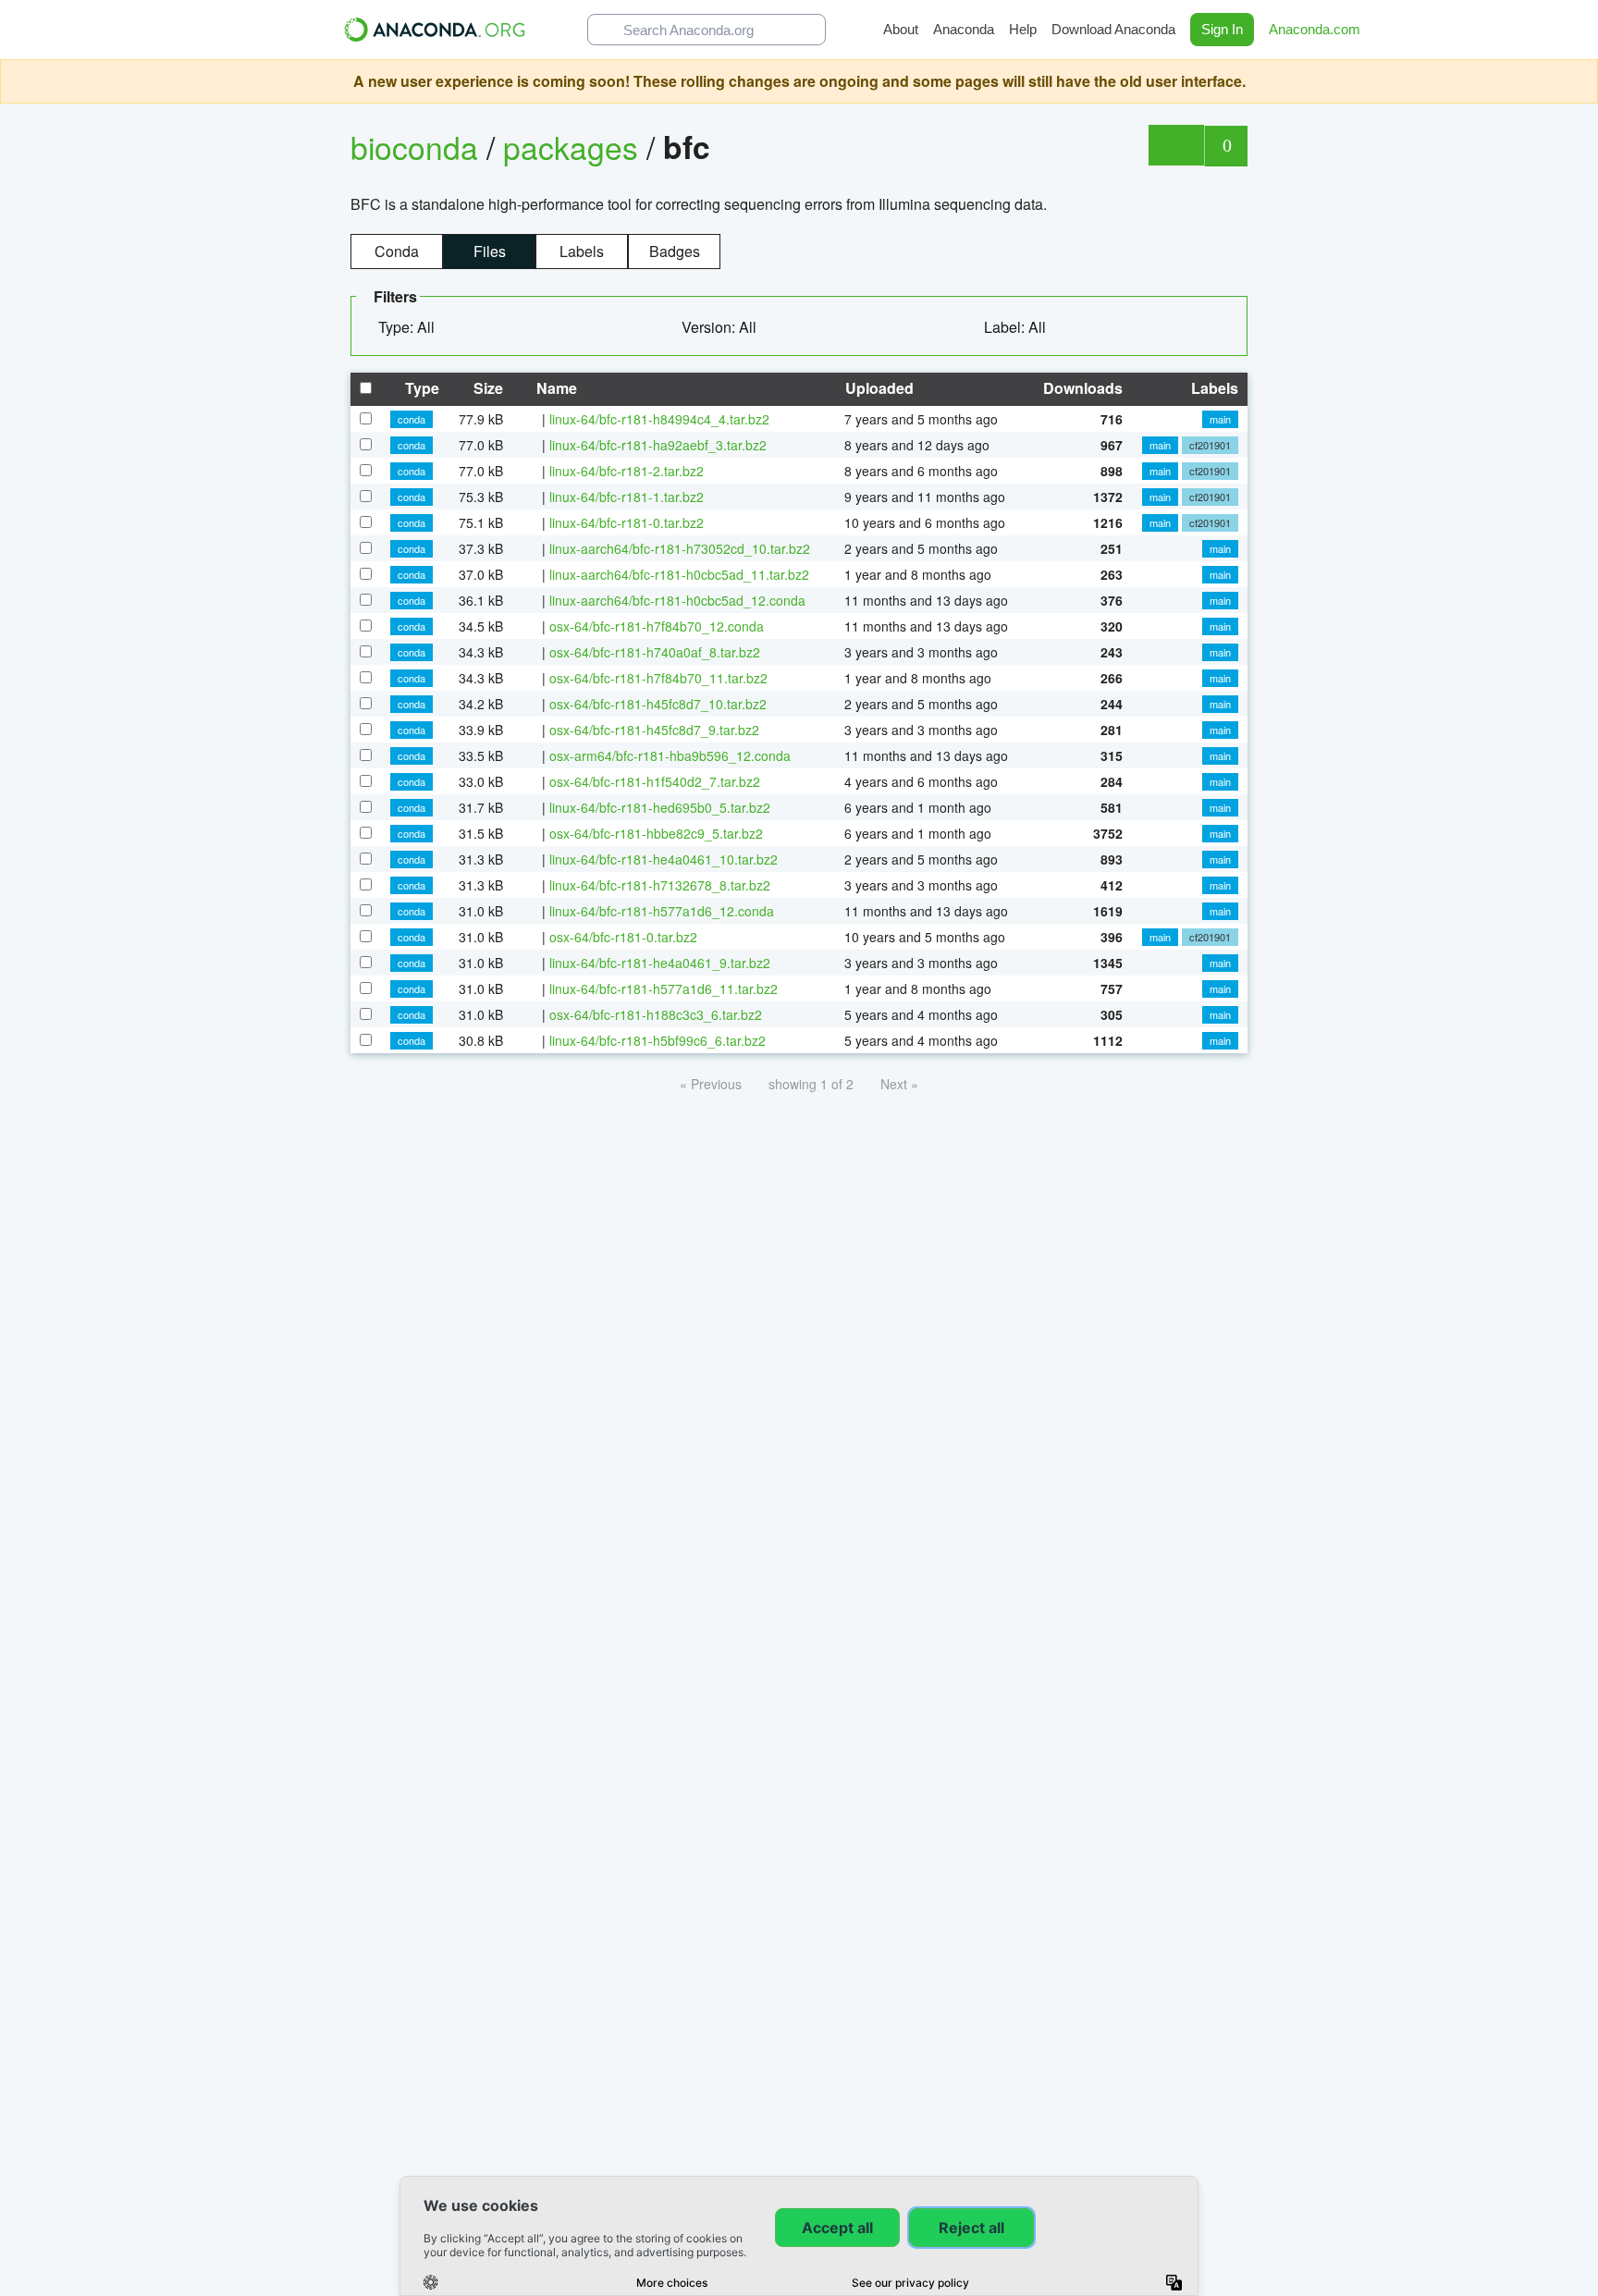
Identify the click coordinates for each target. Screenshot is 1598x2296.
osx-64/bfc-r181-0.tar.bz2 (623, 937)
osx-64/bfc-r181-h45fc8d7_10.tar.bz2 (658, 704)
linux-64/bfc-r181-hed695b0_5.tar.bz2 (660, 807)
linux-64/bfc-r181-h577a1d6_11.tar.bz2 (664, 988)
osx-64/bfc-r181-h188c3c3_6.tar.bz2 (656, 1014)
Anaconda (964, 29)
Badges (675, 251)
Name (555, 388)
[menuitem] (414, 327)
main (1220, 419)
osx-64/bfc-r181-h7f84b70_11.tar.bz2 (658, 678)
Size (486, 388)
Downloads (1081, 388)
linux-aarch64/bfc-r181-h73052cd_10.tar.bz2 (680, 548)
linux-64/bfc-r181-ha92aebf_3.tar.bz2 (658, 445)
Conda (397, 251)
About (901, 29)
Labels (582, 251)
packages (575, 147)
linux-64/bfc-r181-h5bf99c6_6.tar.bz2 (658, 1040)
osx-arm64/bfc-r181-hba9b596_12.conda (670, 755)
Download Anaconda (1113, 29)
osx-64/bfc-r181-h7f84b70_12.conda (657, 626)
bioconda (414, 147)
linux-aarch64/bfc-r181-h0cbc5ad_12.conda (677, 600)
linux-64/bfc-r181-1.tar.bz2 (627, 497)
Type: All (408, 327)
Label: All (1017, 327)
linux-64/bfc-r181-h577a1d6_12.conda (662, 911)
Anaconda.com (1316, 29)
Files (490, 251)
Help (1023, 29)
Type (420, 388)
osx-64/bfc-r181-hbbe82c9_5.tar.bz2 (656, 833)
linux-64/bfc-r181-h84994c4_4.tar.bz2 (659, 419)
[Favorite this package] (1176, 145)
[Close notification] (1580, 81)
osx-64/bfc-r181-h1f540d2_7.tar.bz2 (655, 781)
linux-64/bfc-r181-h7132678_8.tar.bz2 (660, 885)
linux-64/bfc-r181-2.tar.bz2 (627, 471)
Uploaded (878, 388)
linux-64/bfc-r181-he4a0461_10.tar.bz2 (664, 859)
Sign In (1222, 29)
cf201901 (1210, 445)
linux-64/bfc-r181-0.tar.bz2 (627, 522)
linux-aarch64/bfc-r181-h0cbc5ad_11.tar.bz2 (679, 574)
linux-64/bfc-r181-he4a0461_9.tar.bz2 (660, 963)
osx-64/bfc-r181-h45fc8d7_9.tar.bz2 (654, 730)
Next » (899, 1084)
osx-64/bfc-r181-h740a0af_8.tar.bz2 (655, 652)
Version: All (721, 327)
